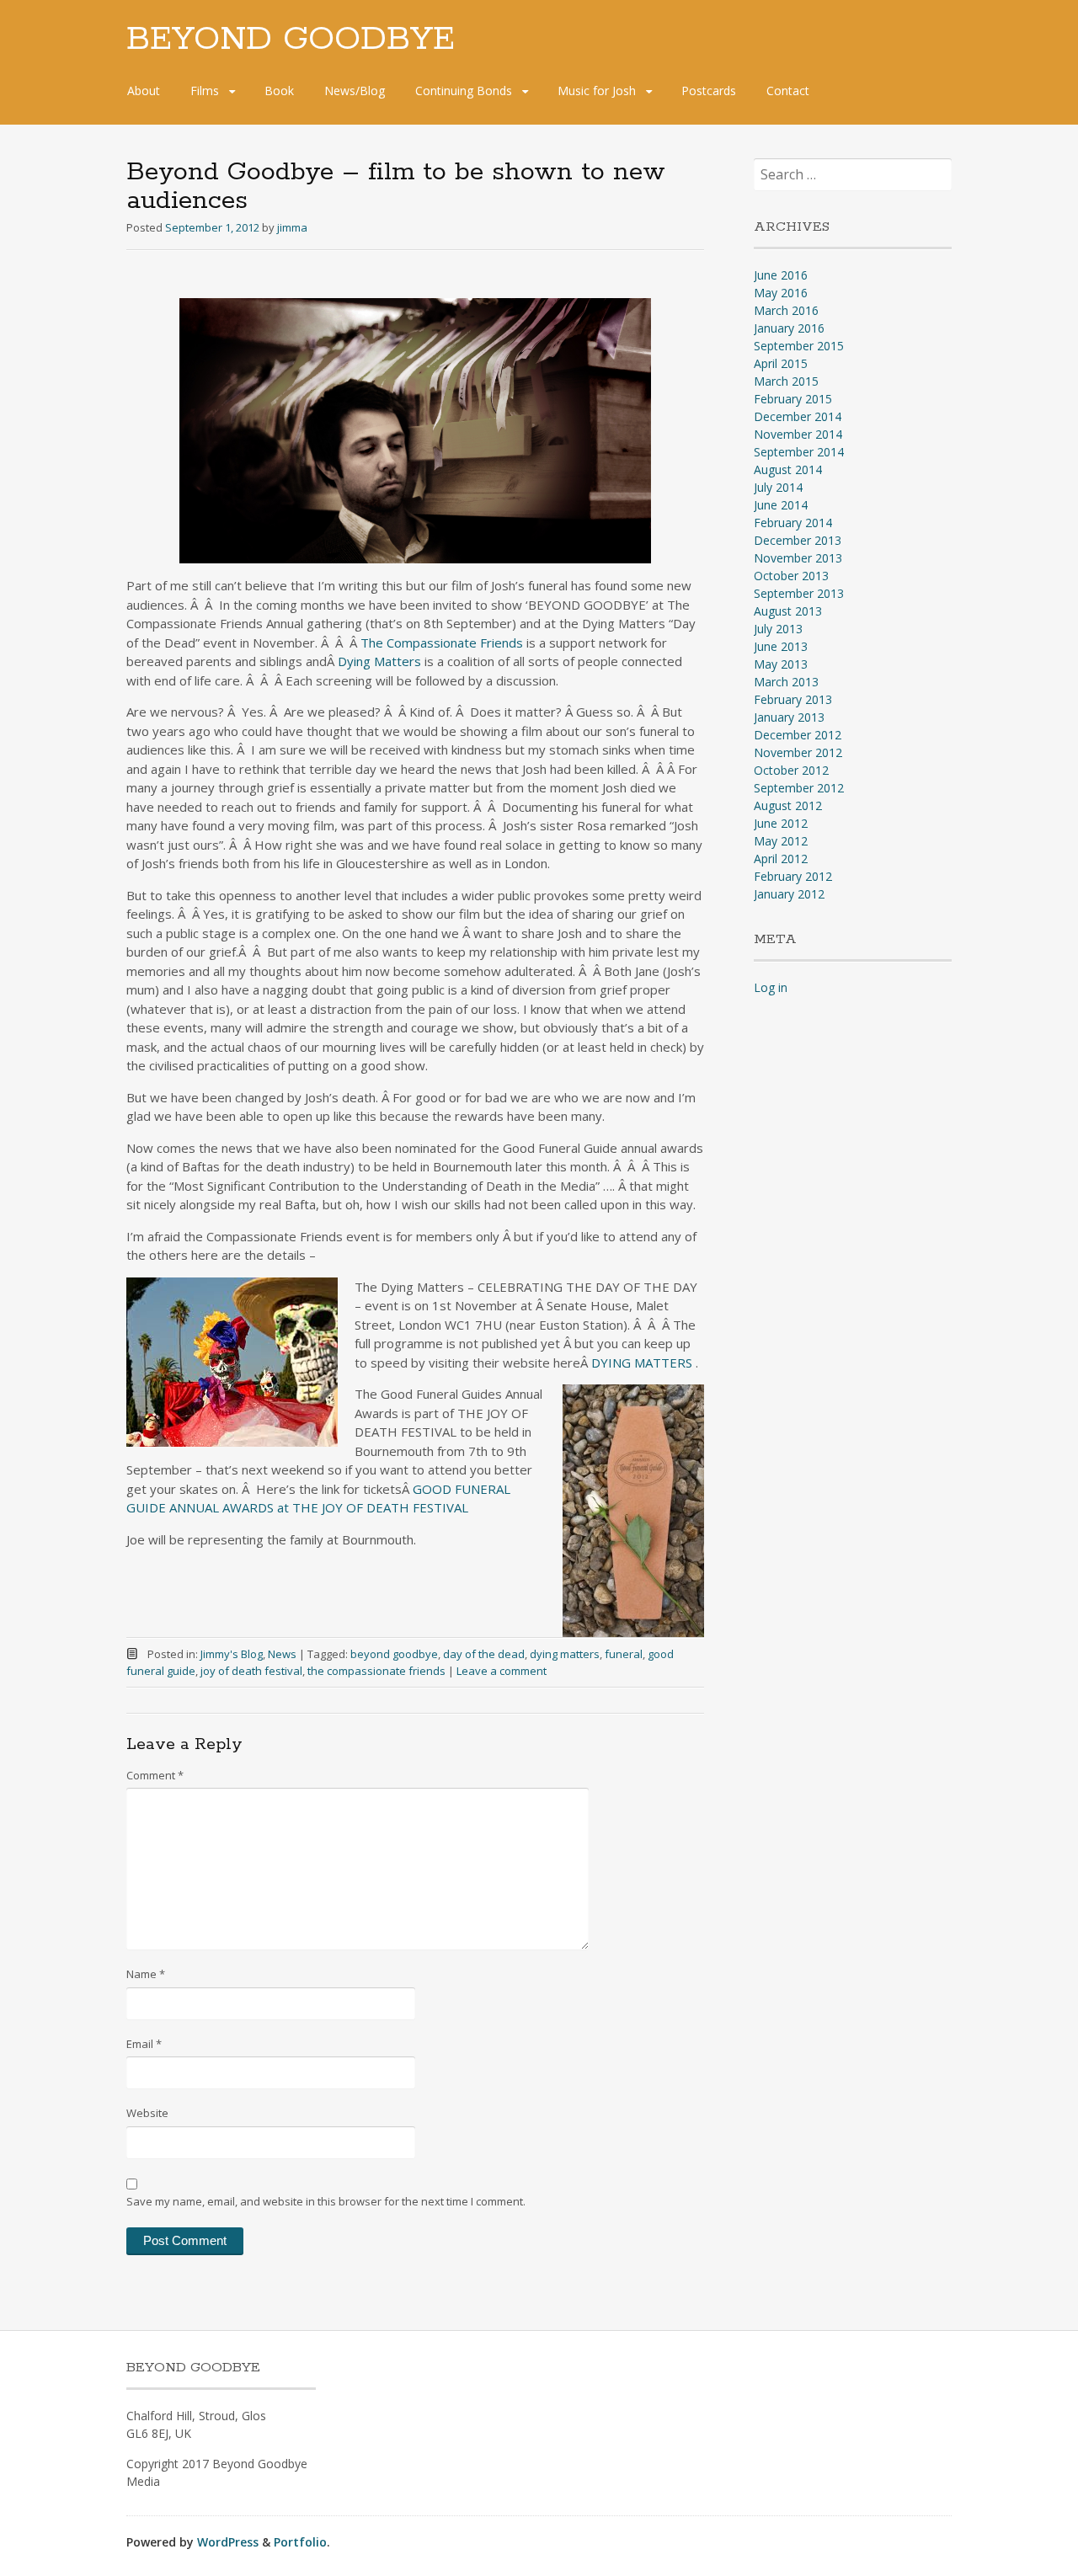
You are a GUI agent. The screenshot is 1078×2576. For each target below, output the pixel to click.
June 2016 (781, 275)
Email (144, 2044)
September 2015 (799, 346)
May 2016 (781, 293)
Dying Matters (379, 661)
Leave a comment (502, 1671)
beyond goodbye (394, 1654)
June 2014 (781, 505)
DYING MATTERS (643, 1363)
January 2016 (789, 328)
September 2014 (799, 452)
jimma (292, 227)
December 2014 (798, 416)
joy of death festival (251, 1671)
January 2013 (789, 717)
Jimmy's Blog (232, 1654)
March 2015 (786, 381)
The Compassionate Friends (442, 643)
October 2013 (791, 576)
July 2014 (778, 487)
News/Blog (355, 91)
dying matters (565, 1654)
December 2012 (798, 735)
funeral (624, 1654)
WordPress (228, 2542)
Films (205, 91)
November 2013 (798, 558)
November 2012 (798, 752)
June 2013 (781, 646)
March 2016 (786, 310)
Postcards (709, 91)
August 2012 (788, 805)
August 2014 (788, 469)
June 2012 (781, 823)
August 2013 (788, 611)
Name (146, 1974)
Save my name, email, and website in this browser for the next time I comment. (326, 2201)
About (144, 91)
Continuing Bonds (464, 91)
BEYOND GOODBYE (291, 40)
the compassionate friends (376, 1671)
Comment (155, 1775)
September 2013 (799, 593)
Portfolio (300, 2542)
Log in (771, 987)
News (282, 1654)
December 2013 (798, 540)
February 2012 (793, 876)
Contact (788, 91)
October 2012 (791, 770)
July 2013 (778, 629)
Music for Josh (597, 91)
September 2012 (799, 788)
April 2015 (781, 363)
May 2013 (781, 664)
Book (279, 91)
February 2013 (793, 699)
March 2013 (786, 682)
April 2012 (781, 859)
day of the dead (484, 1654)
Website (147, 2113)
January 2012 (789, 894)
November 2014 (798, 434)
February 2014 (793, 523)
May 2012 (781, 841)
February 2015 (793, 399)
